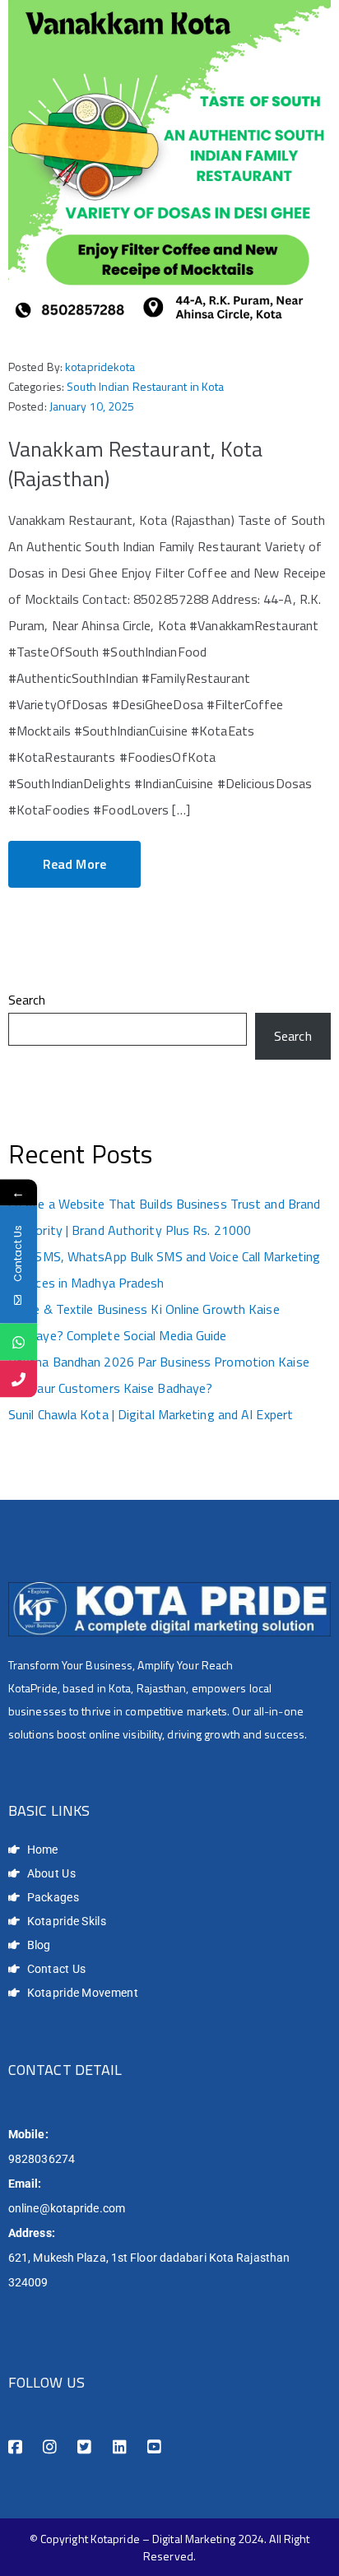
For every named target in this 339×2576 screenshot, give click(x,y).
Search (27, 1000)
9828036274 (42, 2159)
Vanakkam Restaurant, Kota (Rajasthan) (136, 464)
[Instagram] (50, 2447)
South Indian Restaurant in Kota (145, 386)
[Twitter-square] (84, 2447)
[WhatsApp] (19, 1341)
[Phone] (19, 1379)
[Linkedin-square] (120, 2447)
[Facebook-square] (15, 2447)
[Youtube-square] (154, 2447)
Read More (74, 864)
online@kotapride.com (67, 2208)
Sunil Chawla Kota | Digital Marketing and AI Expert (151, 1414)
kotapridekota (100, 367)
